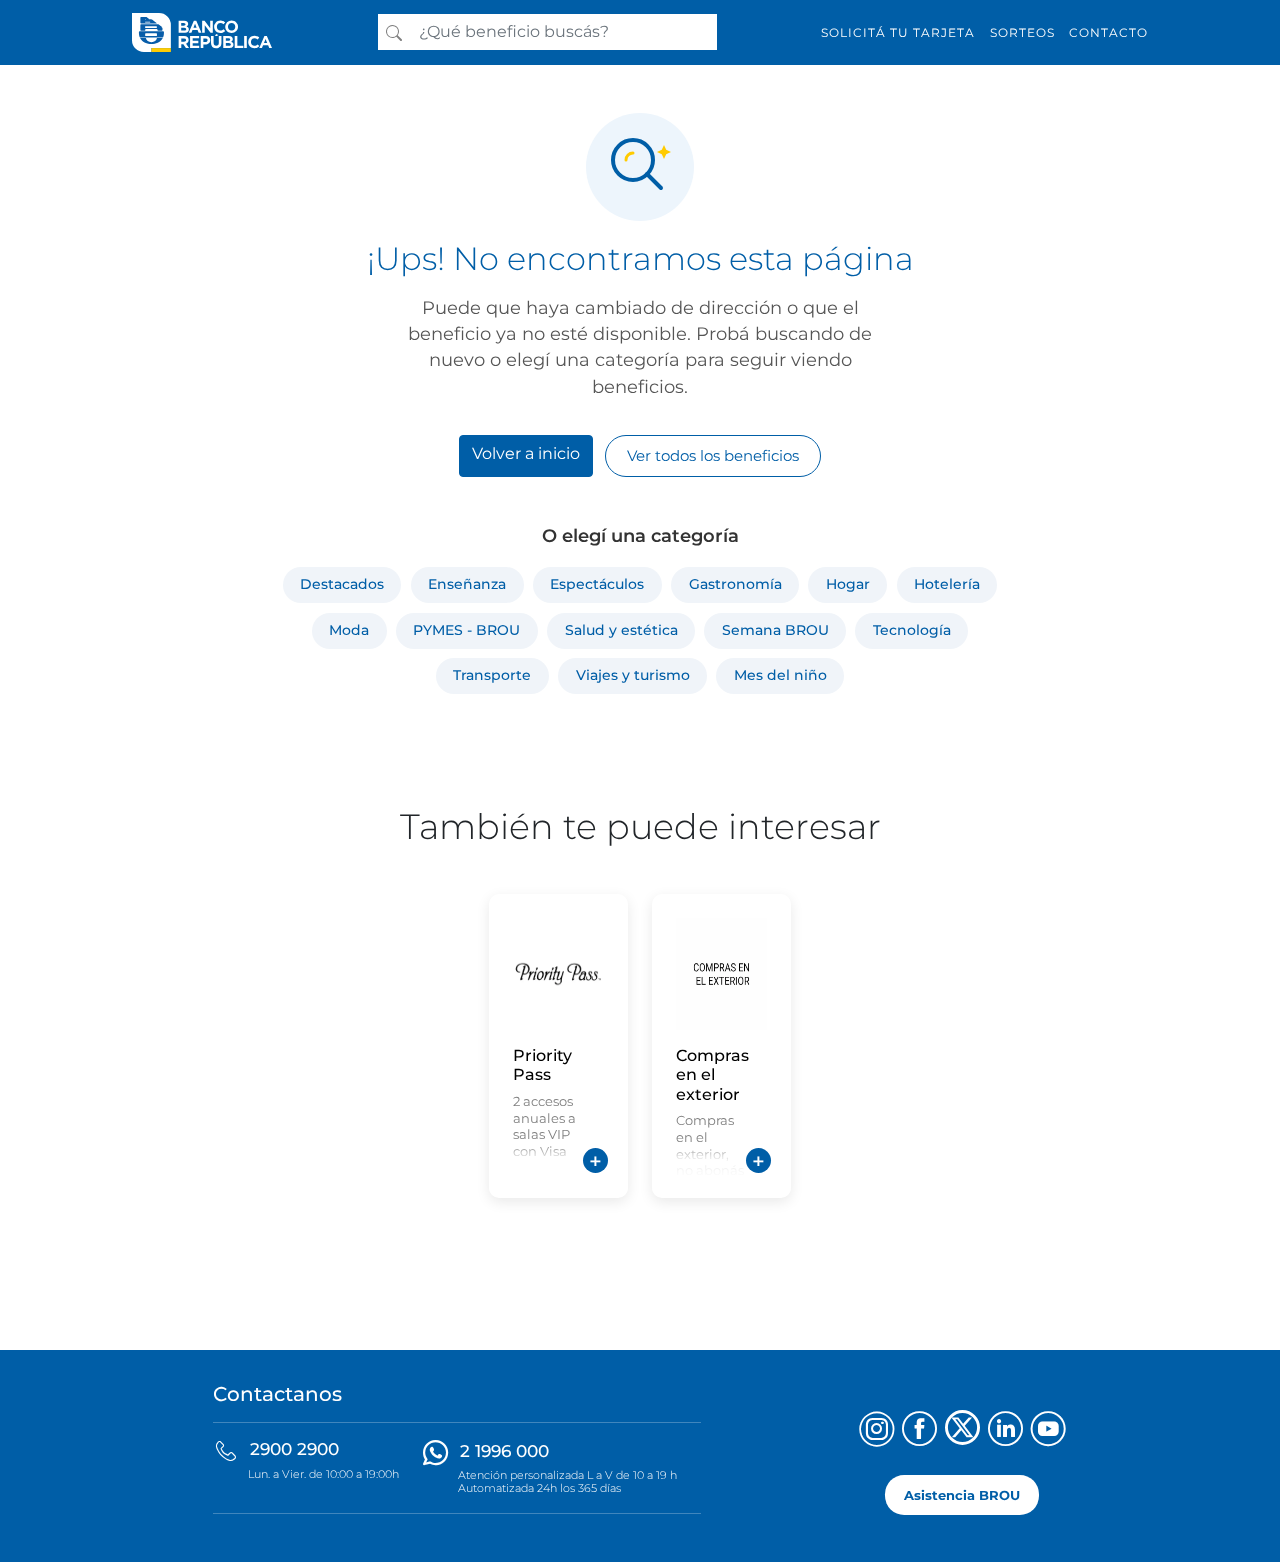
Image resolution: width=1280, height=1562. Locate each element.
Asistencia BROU (962, 1494)
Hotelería (947, 584)
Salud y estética (621, 630)
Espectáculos (597, 584)
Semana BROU (775, 630)
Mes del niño (780, 675)
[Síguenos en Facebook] (919, 1431)
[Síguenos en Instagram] (876, 1431)
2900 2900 (294, 1449)
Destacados (342, 584)
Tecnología (912, 630)
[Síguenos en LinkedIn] (1005, 1431)
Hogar (848, 584)
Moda (349, 630)
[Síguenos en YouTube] (1048, 1431)
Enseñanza (467, 584)
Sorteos (1022, 32)
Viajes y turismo (633, 675)
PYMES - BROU (466, 630)
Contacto (1108, 32)
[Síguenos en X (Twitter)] (962, 1431)
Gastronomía (735, 584)
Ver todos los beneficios (713, 455)
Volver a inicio (526, 453)
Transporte (492, 675)
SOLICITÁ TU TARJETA (898, 32)
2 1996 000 (504, 1451)
